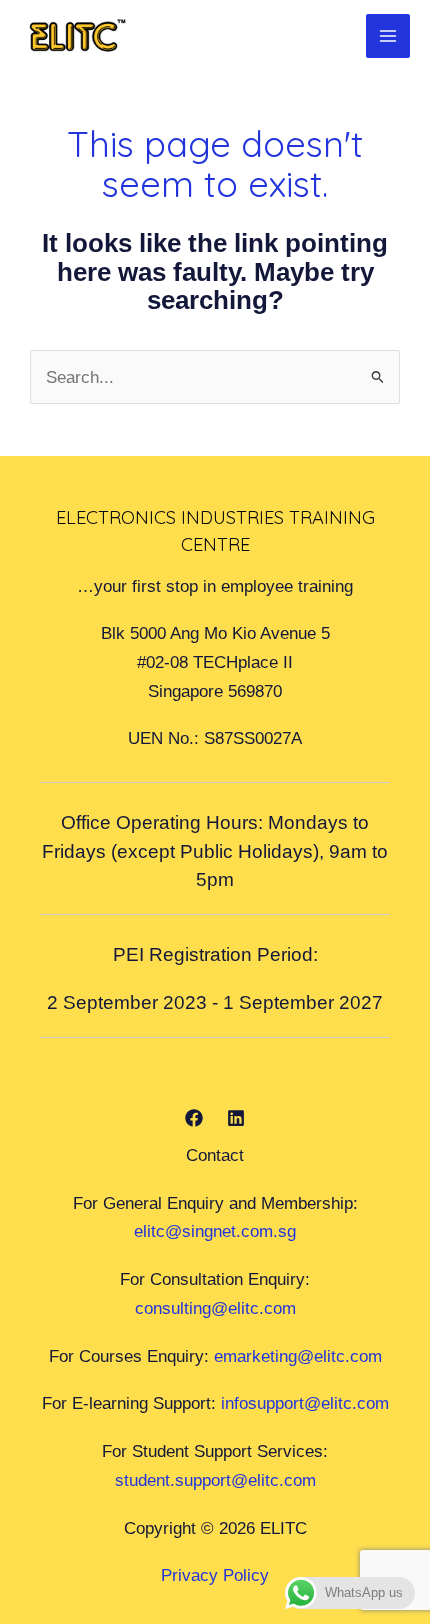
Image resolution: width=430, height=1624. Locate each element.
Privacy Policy (215, 1575)
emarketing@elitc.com (298, 1356)
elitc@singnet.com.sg (215, 1231)
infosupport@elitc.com (305, 1403)
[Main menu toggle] (388, 36)
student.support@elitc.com (215, 1480)
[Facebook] (194, 1118)
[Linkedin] (236, 1118)
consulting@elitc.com (215, 1308)
